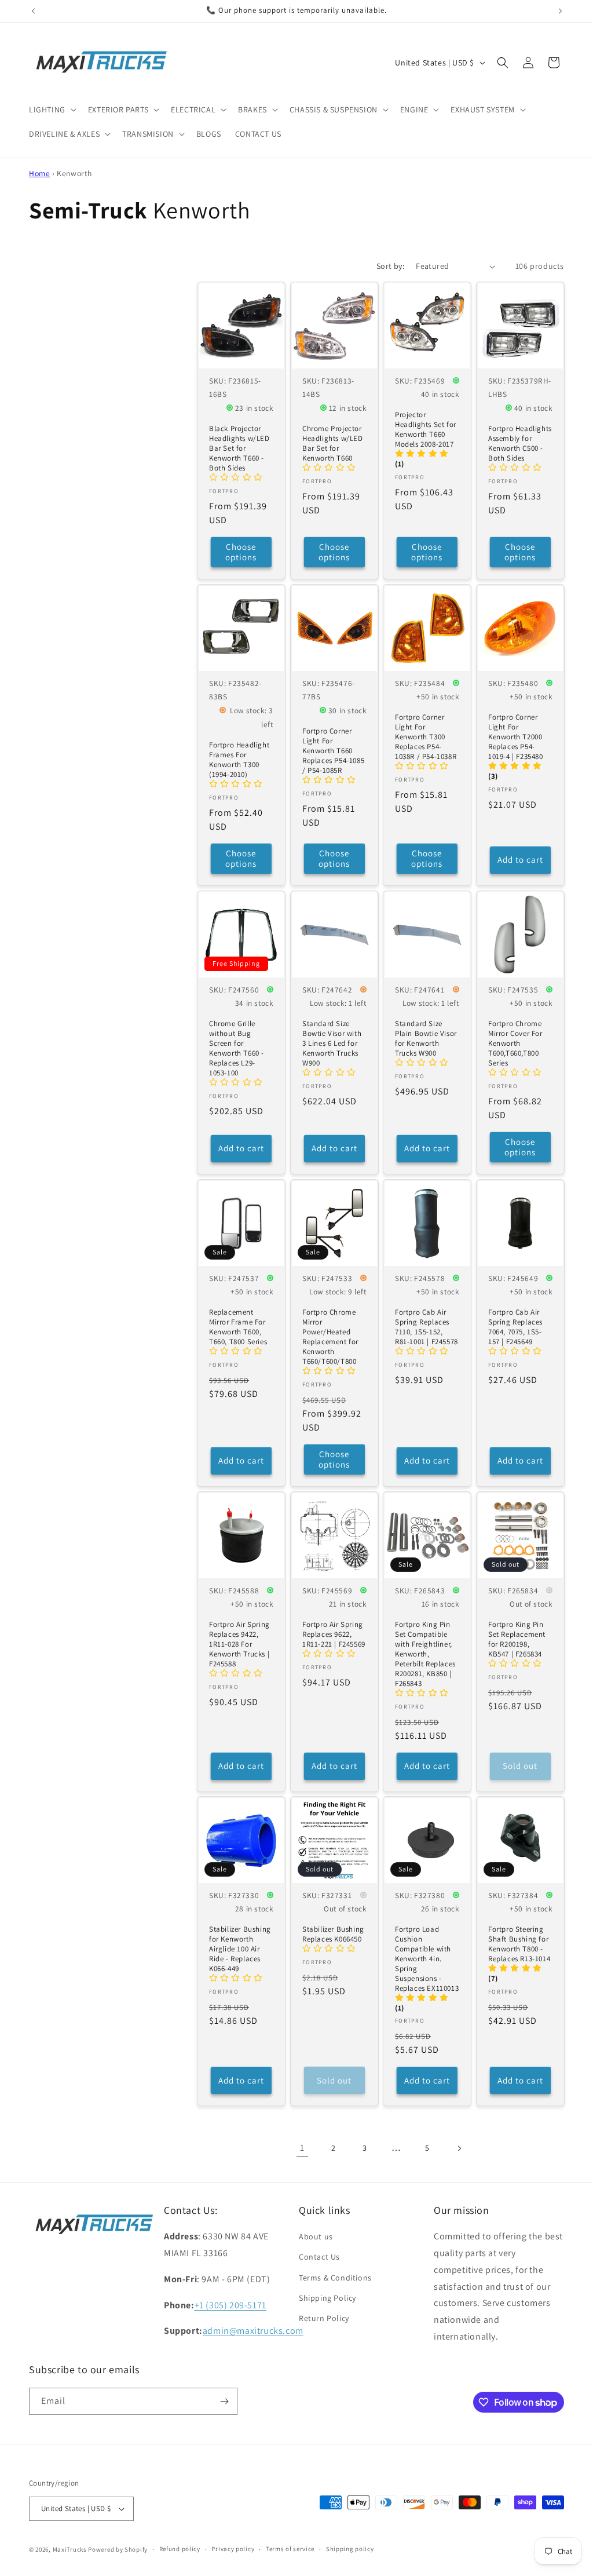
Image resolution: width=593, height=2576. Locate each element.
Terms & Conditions (335, 2278)
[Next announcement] (560, 11)
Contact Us (319, 2257)
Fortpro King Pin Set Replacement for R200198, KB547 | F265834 (517, 1639)
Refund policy (180, 2549)
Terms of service (290, 2549)
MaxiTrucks (70, 2549)
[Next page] (459, 2148)
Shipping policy (350, 2549)
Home (39, 173)
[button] (52, 110)
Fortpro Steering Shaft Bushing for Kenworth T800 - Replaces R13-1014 (519, 1945)
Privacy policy (233, 2549)
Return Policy (324, 2318)
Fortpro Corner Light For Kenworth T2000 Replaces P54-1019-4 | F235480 (516, 738)
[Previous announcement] (33, 11)
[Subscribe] (224, 2401)
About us (316, 2236)
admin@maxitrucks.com (253, 2331)
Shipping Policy (327, 2298)
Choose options (241, 552)
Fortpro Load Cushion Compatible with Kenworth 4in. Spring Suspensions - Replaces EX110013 (427, 1959)
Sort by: (390, 266)
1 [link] (302, 2148)
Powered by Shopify (118, 2549)
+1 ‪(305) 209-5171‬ (230, 2305)
